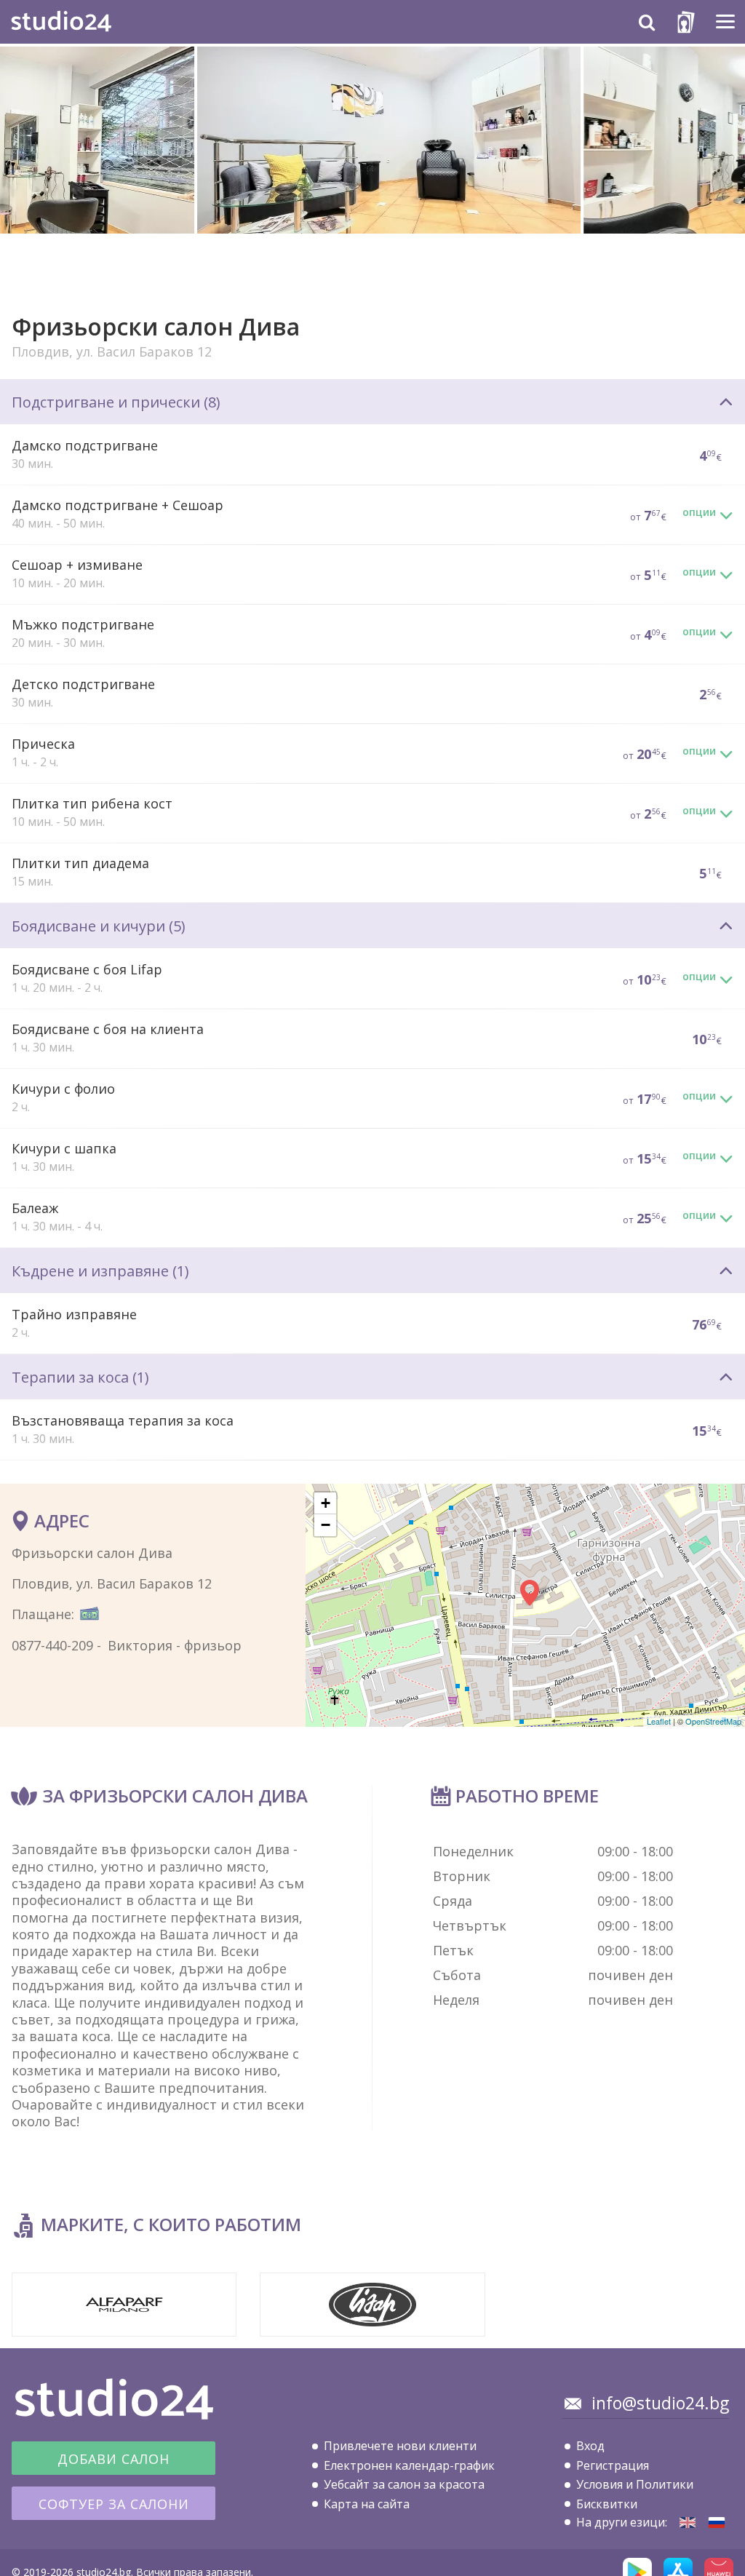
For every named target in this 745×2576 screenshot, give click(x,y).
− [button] (326, 1525)
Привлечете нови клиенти (400, 2446)
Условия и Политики (635, 2484)
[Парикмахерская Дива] (717, 2523)
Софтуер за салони (114, 2504)
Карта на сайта (367, 2504)
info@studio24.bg (660, 2403)
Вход (590, 2446)
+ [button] (326, 1503)
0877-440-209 (52, 1645)
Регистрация (613, 2465)
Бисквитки (607, 2504)
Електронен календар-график (409, 2465)
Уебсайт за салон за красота (404, 2484)
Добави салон (113, 2459)
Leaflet (659, 1721)
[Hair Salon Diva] (688, 2523)
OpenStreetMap (713, 1721)
